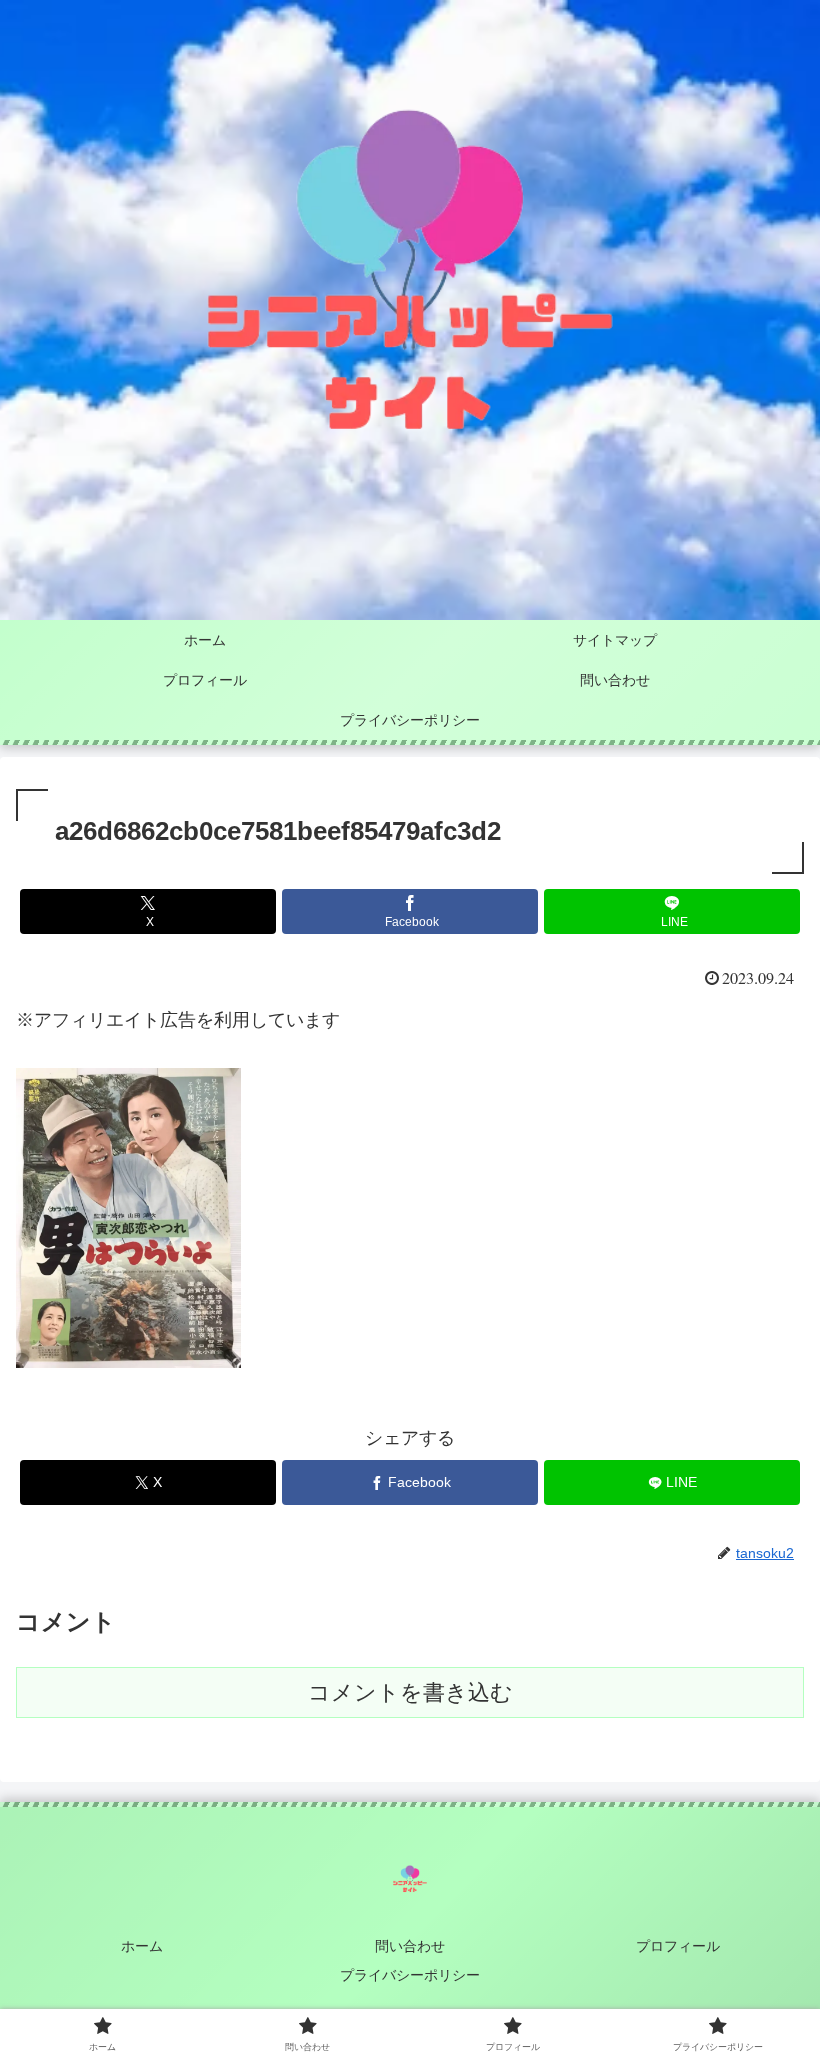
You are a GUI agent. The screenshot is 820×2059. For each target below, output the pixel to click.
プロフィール (678, 1946)
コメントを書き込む (410, 1692)
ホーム (142, 1946)
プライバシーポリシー (410, 1975)
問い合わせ (410, 1946)
